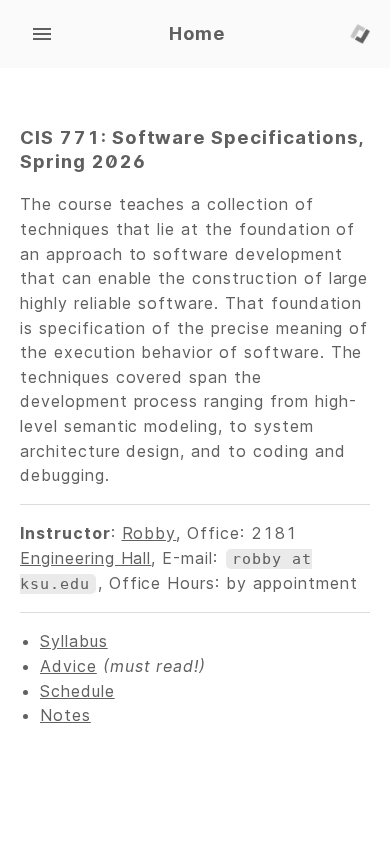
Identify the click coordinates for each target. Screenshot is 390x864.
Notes (65, 715)
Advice (68, 666)
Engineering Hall (85, 558)
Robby (149, 533)
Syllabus (74, 641)
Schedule (77, 691)
